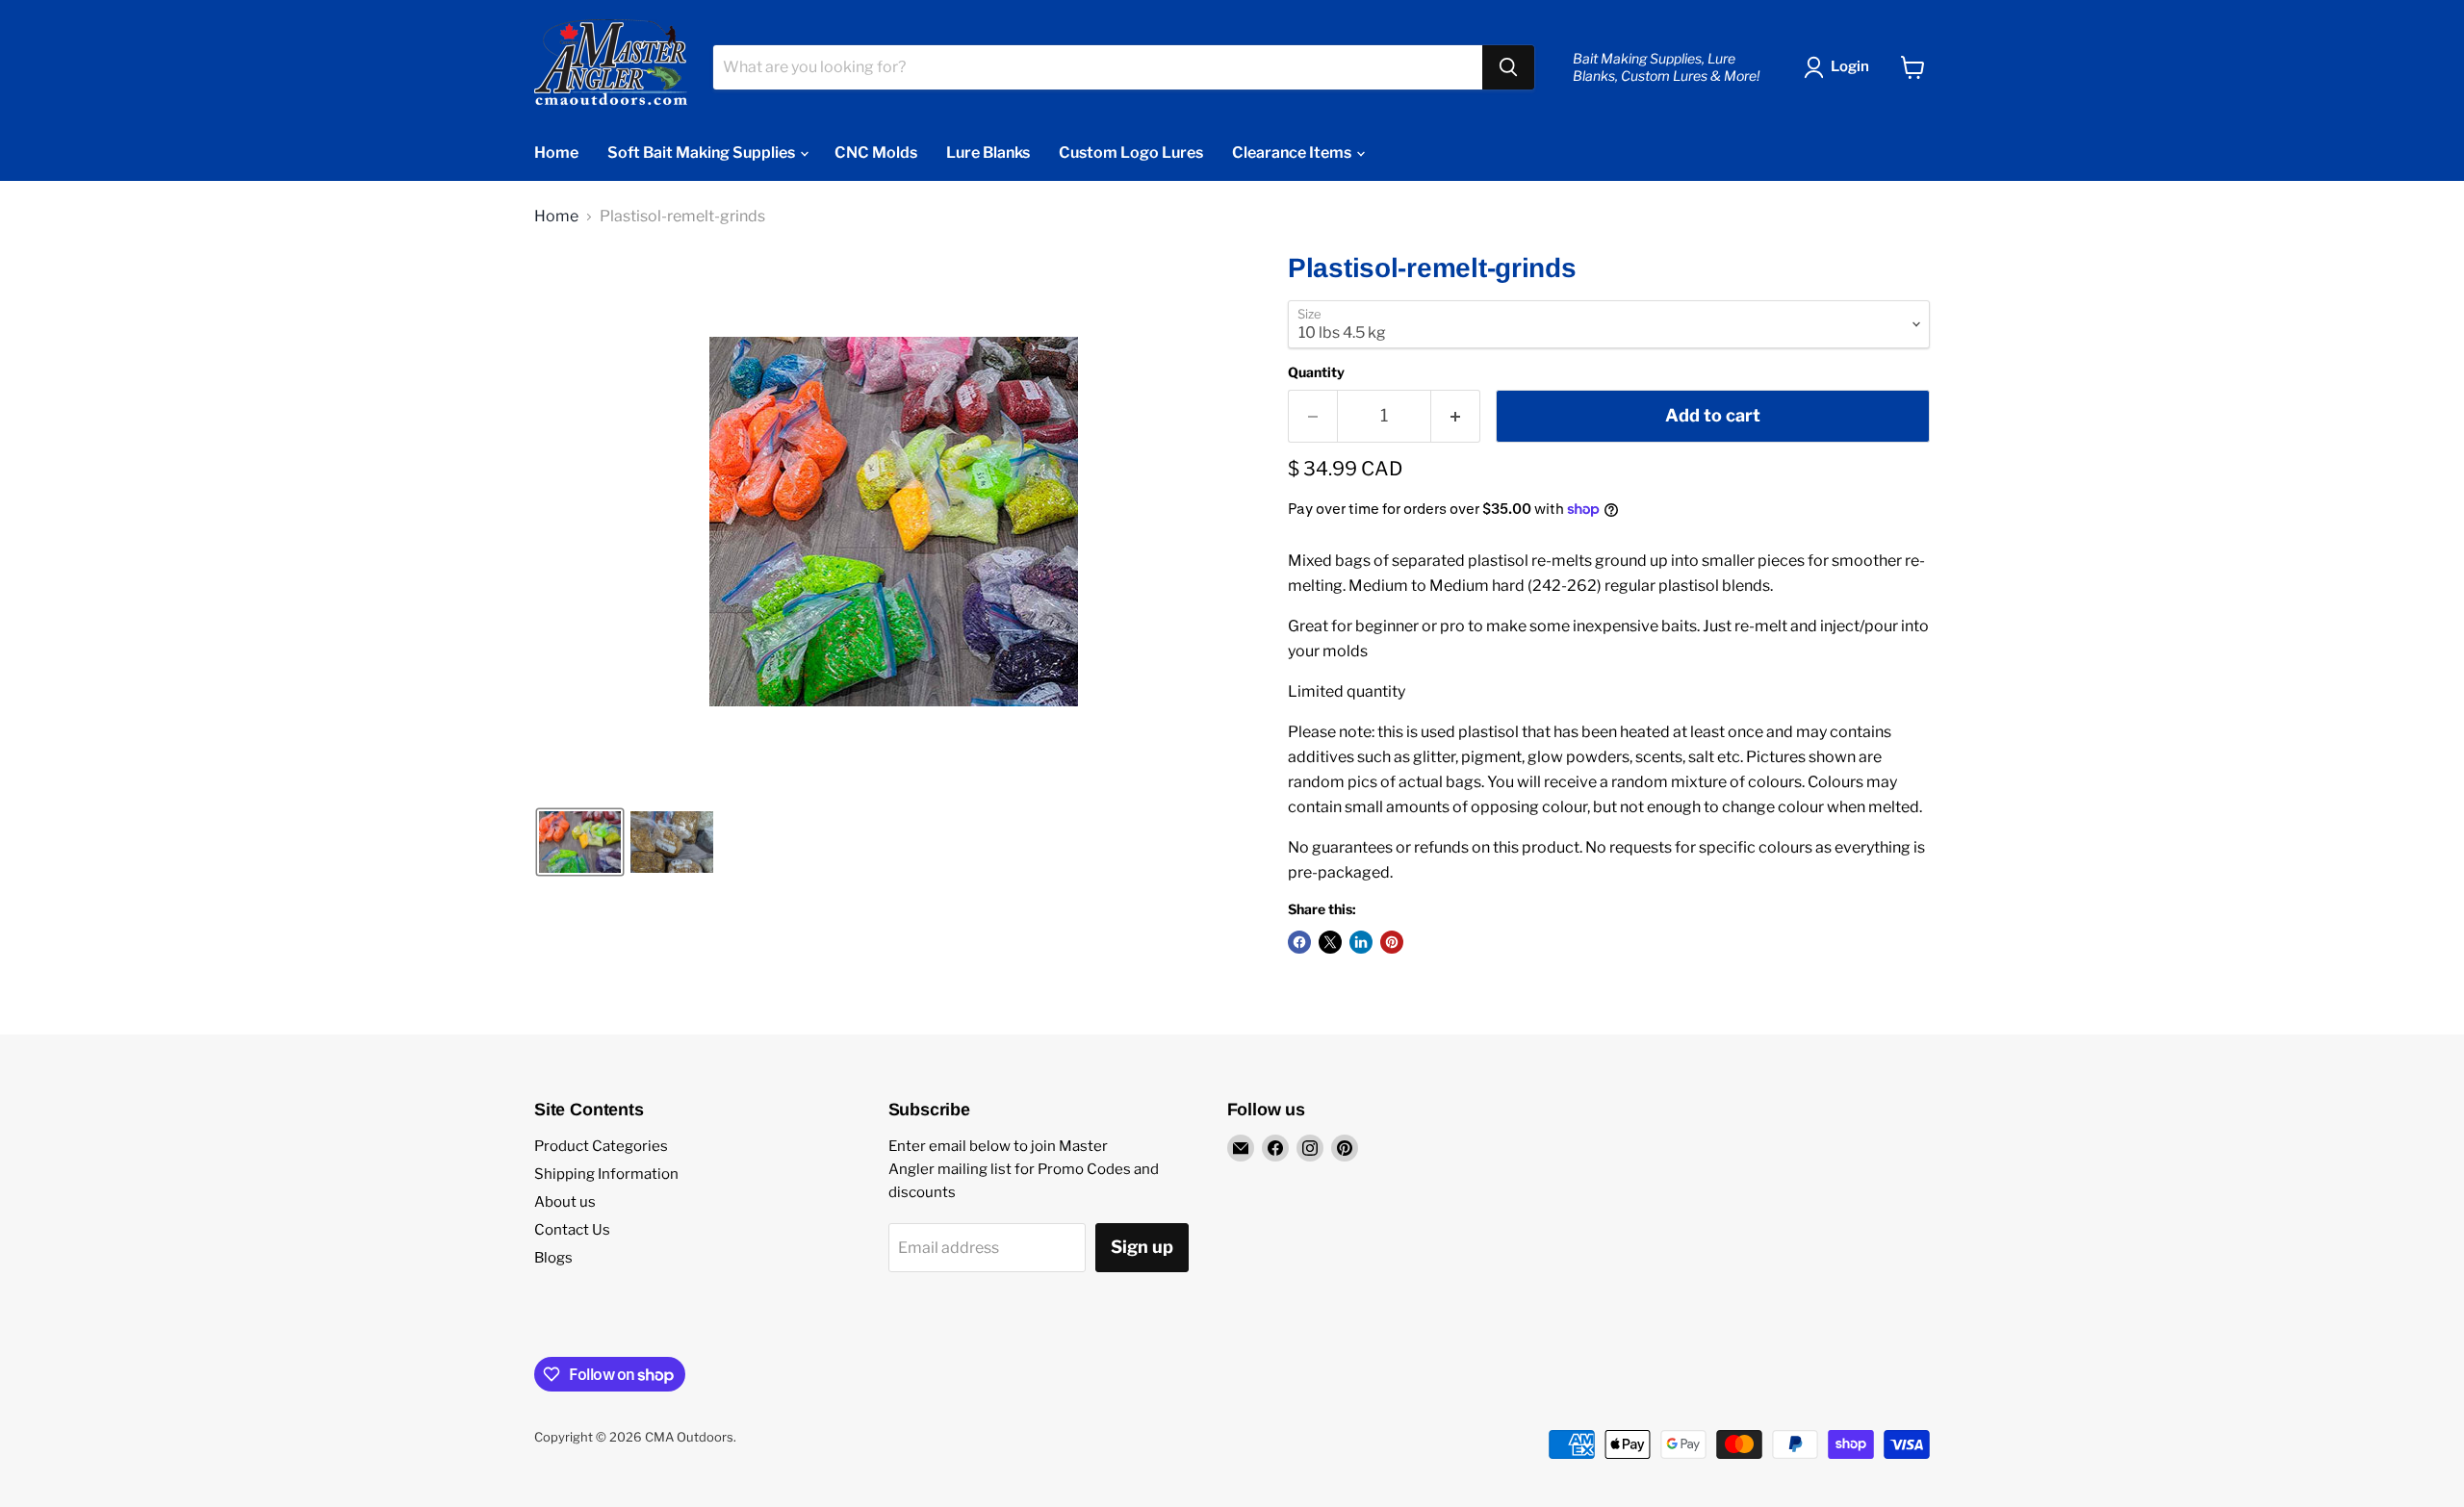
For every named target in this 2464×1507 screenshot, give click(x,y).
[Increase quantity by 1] (1456, 416)
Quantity (1316, 372)
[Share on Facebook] (1299, 942)
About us (565, 1202)
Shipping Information (606, 1174)
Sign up (1142, 1247)
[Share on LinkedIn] (1361, 942)
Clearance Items (1293, 153)
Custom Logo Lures (1131, 153)
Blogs (553, 1258)
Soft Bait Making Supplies (703, 153)
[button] (580, 842)
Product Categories (601, 1146)
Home (556, 153)
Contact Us (572, 1230)
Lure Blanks (988, 153)
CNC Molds (876, 153)
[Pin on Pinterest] (1392, 942)
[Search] (1508, 67)
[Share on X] (1330, 942)
